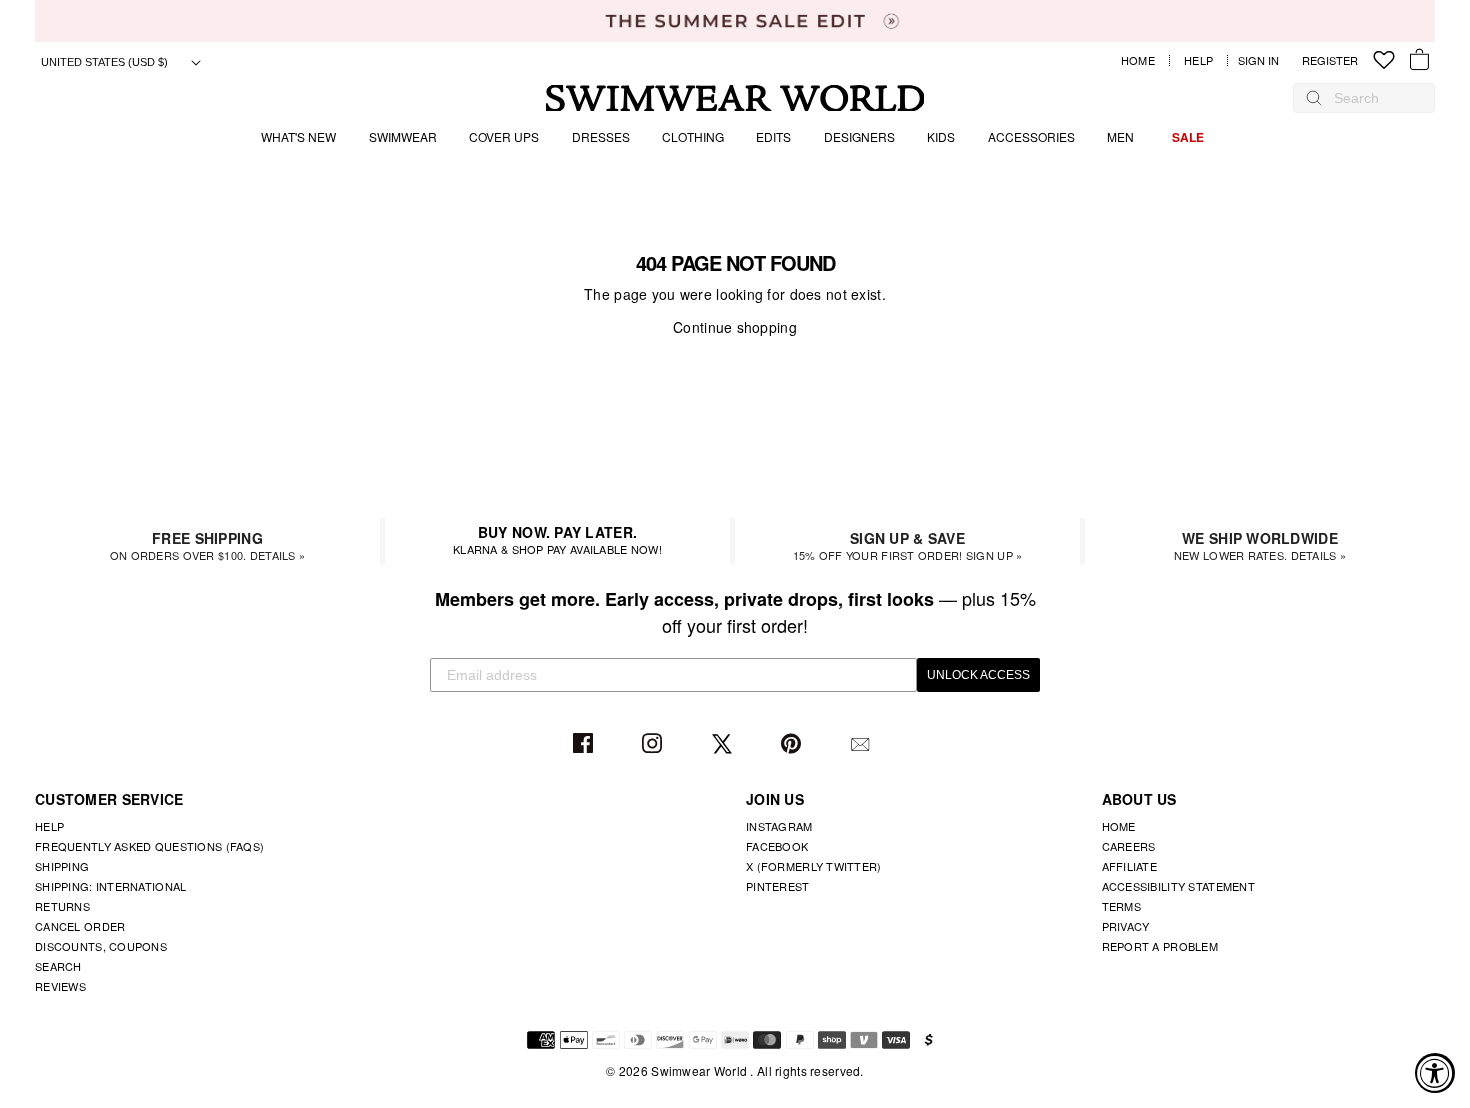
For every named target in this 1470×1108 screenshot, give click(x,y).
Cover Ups (504, 136)
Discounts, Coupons (101, 946)
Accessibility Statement (1178, 886)
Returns (62, 906)
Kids (941, 136)
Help (1198, 60)
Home (1138, 60)
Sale (1188, 137)
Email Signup (862, 744)
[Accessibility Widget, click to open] (1435, 1073)
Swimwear (403, 136)
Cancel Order (80, 926)
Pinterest (793, 744)
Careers (1129, 846)
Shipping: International (110, 886)
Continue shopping (735, 327)
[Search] (1314, 98)
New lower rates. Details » (1260, 545)
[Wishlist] (1384, 60)
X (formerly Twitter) (814, 866)
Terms (1121, 906)
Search (58, 966)
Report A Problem (1160, 946)
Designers (859, 136)
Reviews (60, 986)
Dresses (601, 136)
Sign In (1263, 60)
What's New (298, 136)
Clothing (693, 136)
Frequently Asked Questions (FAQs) (149, 846)
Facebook (585, 744)
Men (1120, 136)
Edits (773, 136)
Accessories (1031, 136)
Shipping (62, 866)
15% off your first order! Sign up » (908, 545)
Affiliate (1130, 866)
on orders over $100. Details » (207, 545)
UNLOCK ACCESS (978, 675)
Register (1330, 60)
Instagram (654, 744)
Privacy (1126, 926)
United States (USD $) (106, 62)
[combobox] (1374, 98)
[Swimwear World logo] (735, 98)
